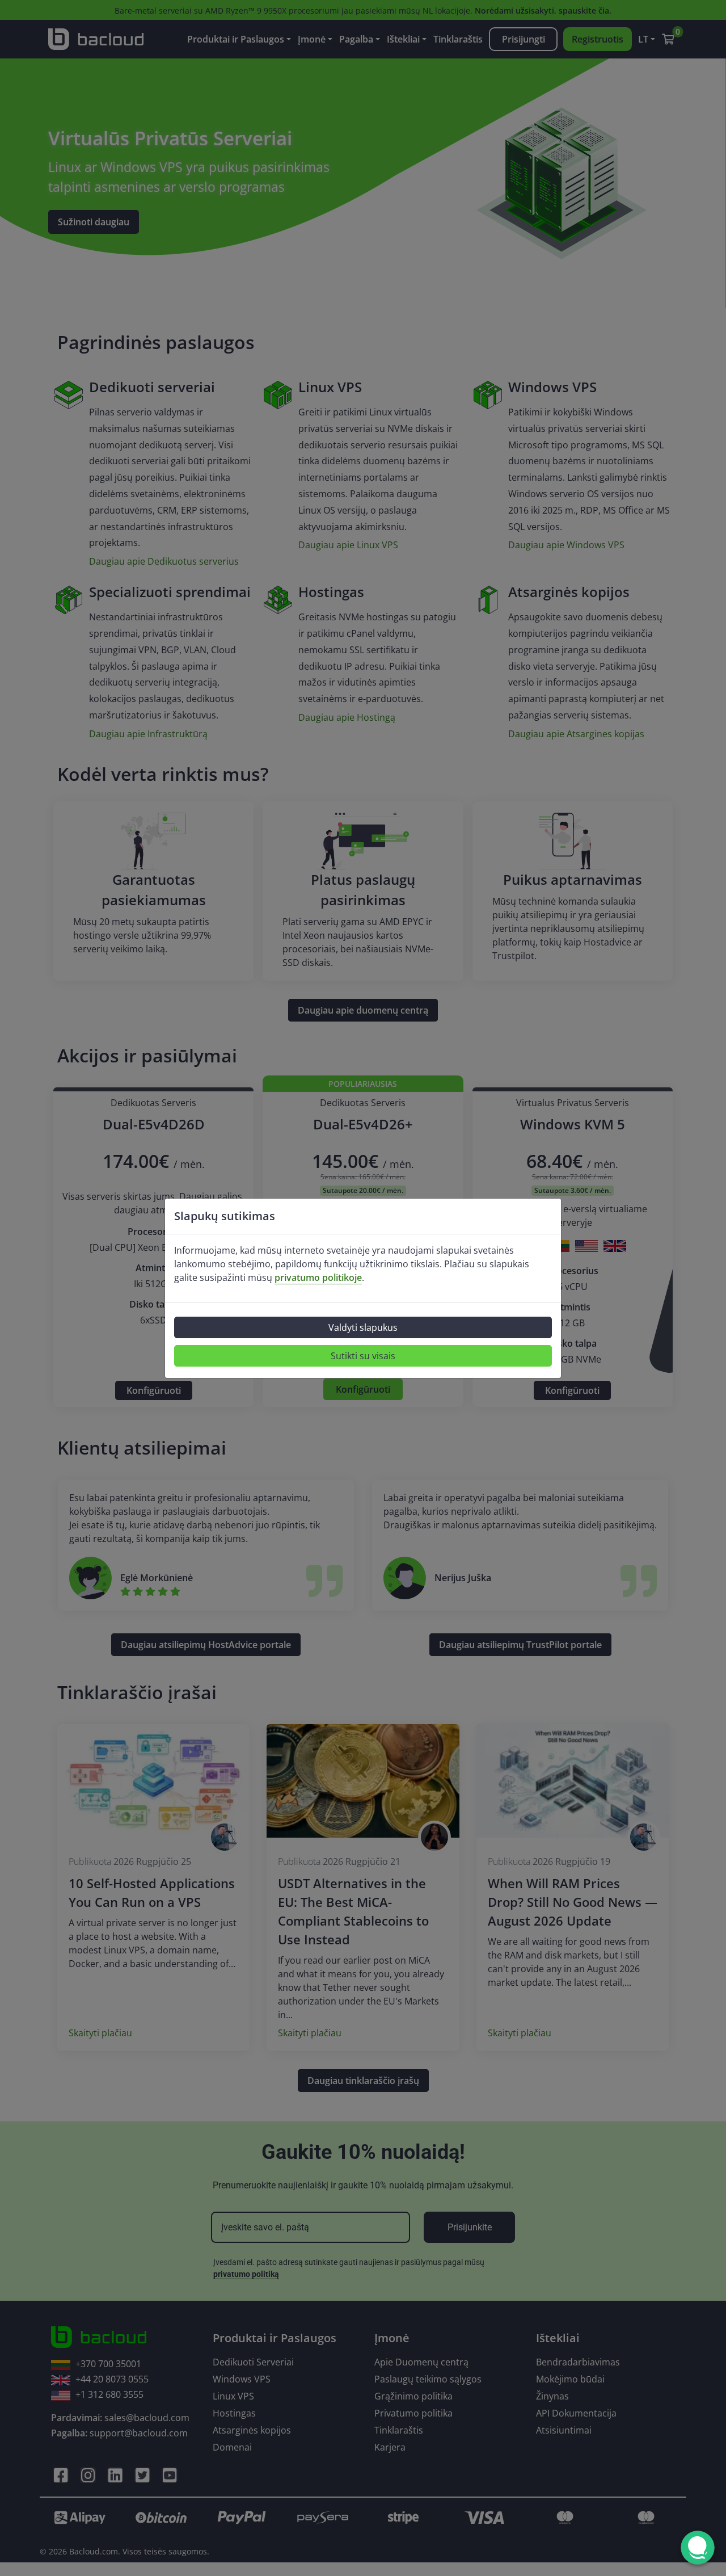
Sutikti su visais (363, 1356)
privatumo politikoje (318, 1278)
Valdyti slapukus (363, 1327)
